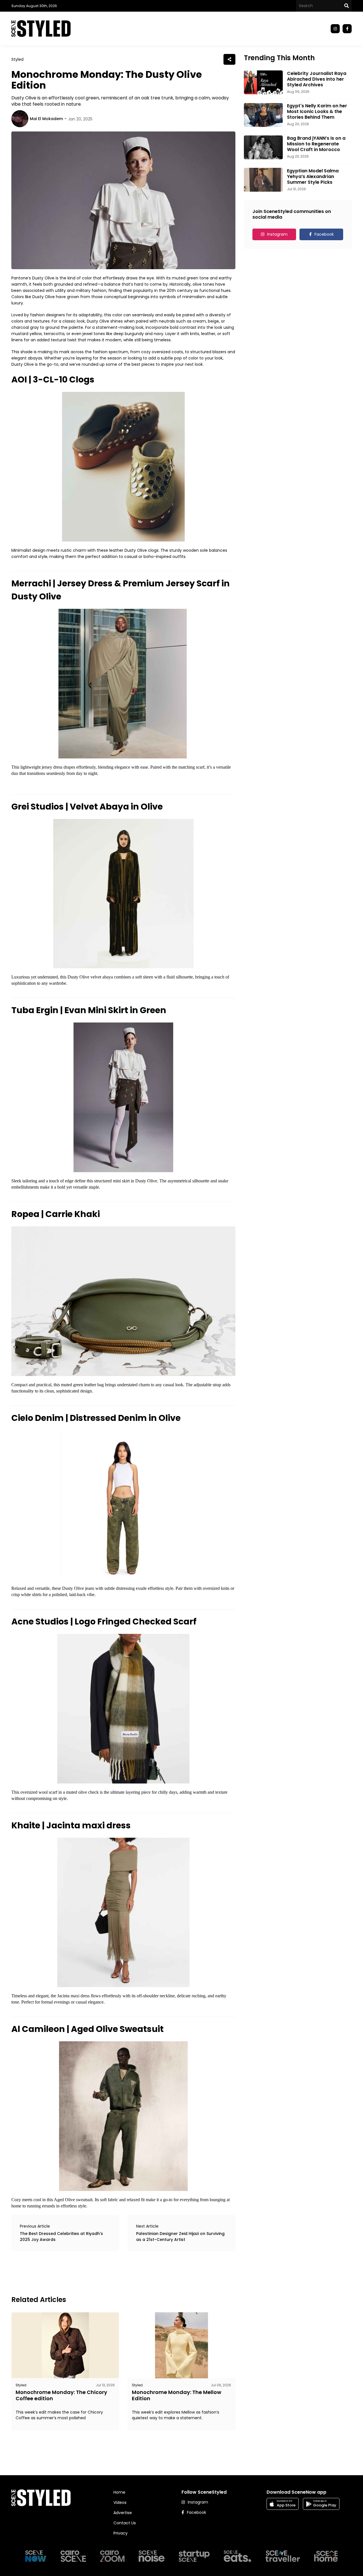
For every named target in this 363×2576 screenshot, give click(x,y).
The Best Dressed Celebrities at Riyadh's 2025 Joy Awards (61, 2237)
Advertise (123, 2513)
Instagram (277, 234)
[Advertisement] (115, 2272)
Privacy (121, 2533)
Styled (17, 59)
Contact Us (125, 2523)
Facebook (324, 234)
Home (119, 2492)
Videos (120, 2502)
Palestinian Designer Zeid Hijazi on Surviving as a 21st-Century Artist (180, 2237)
